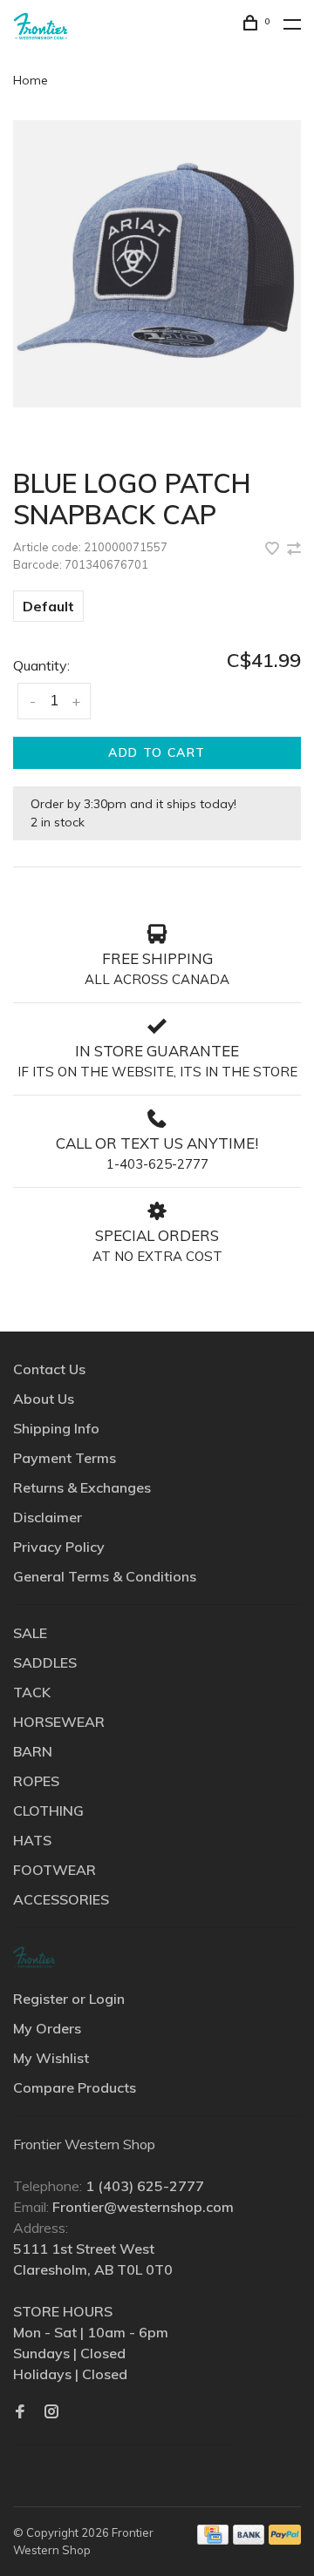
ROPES (36, 1781)
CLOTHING (48, 1811)
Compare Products (75, 2087)
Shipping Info (56, 1428)
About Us (44, 1399)
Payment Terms (65, 1458)
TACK (32, 1692)
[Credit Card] (213, 2539)
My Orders (47, 2028)
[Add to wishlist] (274, 550)
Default (48, 606)
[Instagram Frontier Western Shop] (51, 2412)
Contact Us (49, 1369)
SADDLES (45, 1662)
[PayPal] (285, 2539)
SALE (30, 1633)
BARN (33, 1751)
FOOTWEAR (55, 1870)
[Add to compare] (294, 550)
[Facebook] (20, 2412)
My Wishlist (51, 2058)
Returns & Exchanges (82, 1487)
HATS (32, 1840)
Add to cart (157, 752)
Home (31, 80)
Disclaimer (48, 1517)
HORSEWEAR (59, 1722)
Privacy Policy (59, 1547)
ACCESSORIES (61, 1899)
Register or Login (69, 1999)
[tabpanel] (157, 264)
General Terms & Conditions (105, 1576)
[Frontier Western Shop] (34, 1957)
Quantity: (41, 665)
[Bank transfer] (249, 2539)
